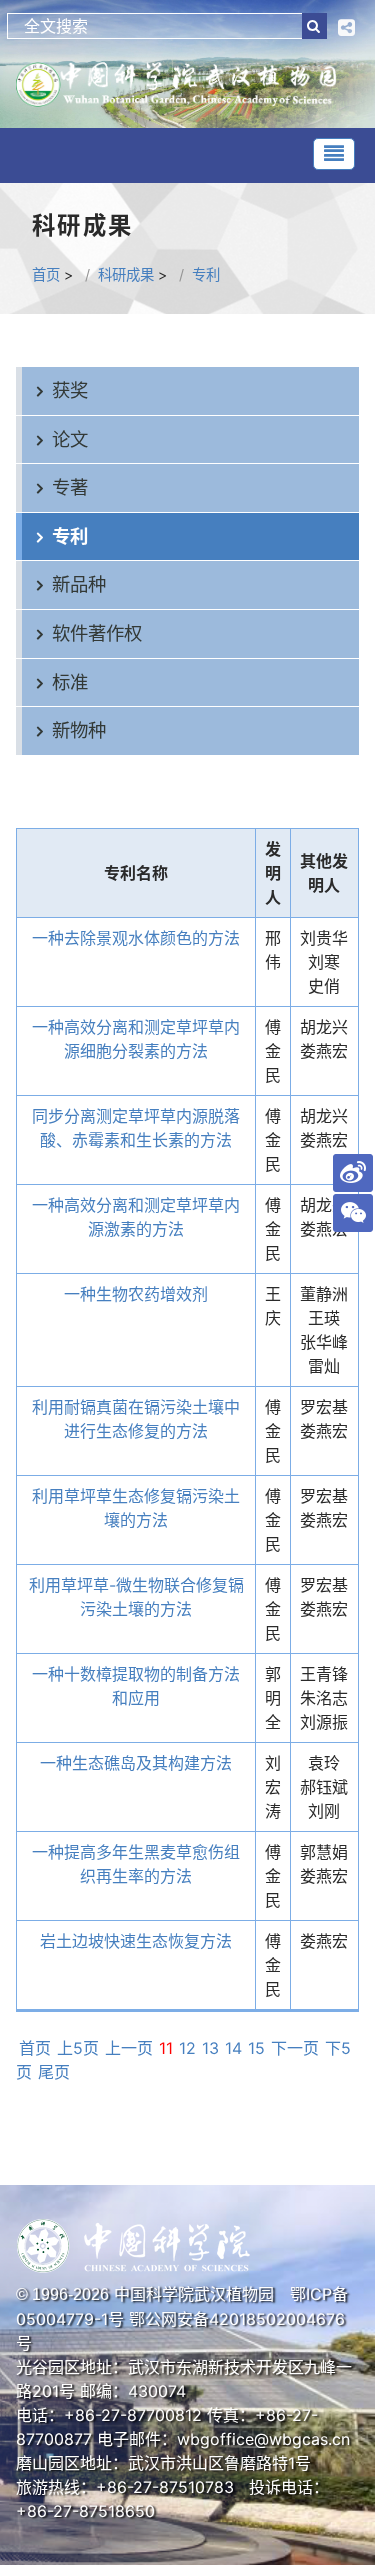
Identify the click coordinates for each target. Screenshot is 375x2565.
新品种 (79, 584)
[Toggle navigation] (334, 154)
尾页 (54, 2072)
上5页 (78, 2048)
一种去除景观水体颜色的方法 (136, 938)
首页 (46, 274)
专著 (70, 487)
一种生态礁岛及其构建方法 (136, 1763)
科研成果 (126, 274)
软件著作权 (97, 633)
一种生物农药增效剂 (136, 1294)
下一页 (295, 2048)
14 (233, 2048)
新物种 (79, 730)
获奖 (70, 390)
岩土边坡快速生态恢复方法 (136, 1941)
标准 (70, 682)
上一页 (129, 2048)
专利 (206, 274)
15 (256, 2048)
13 (210, 2048)
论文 (70, 439)
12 (187, 2048)
